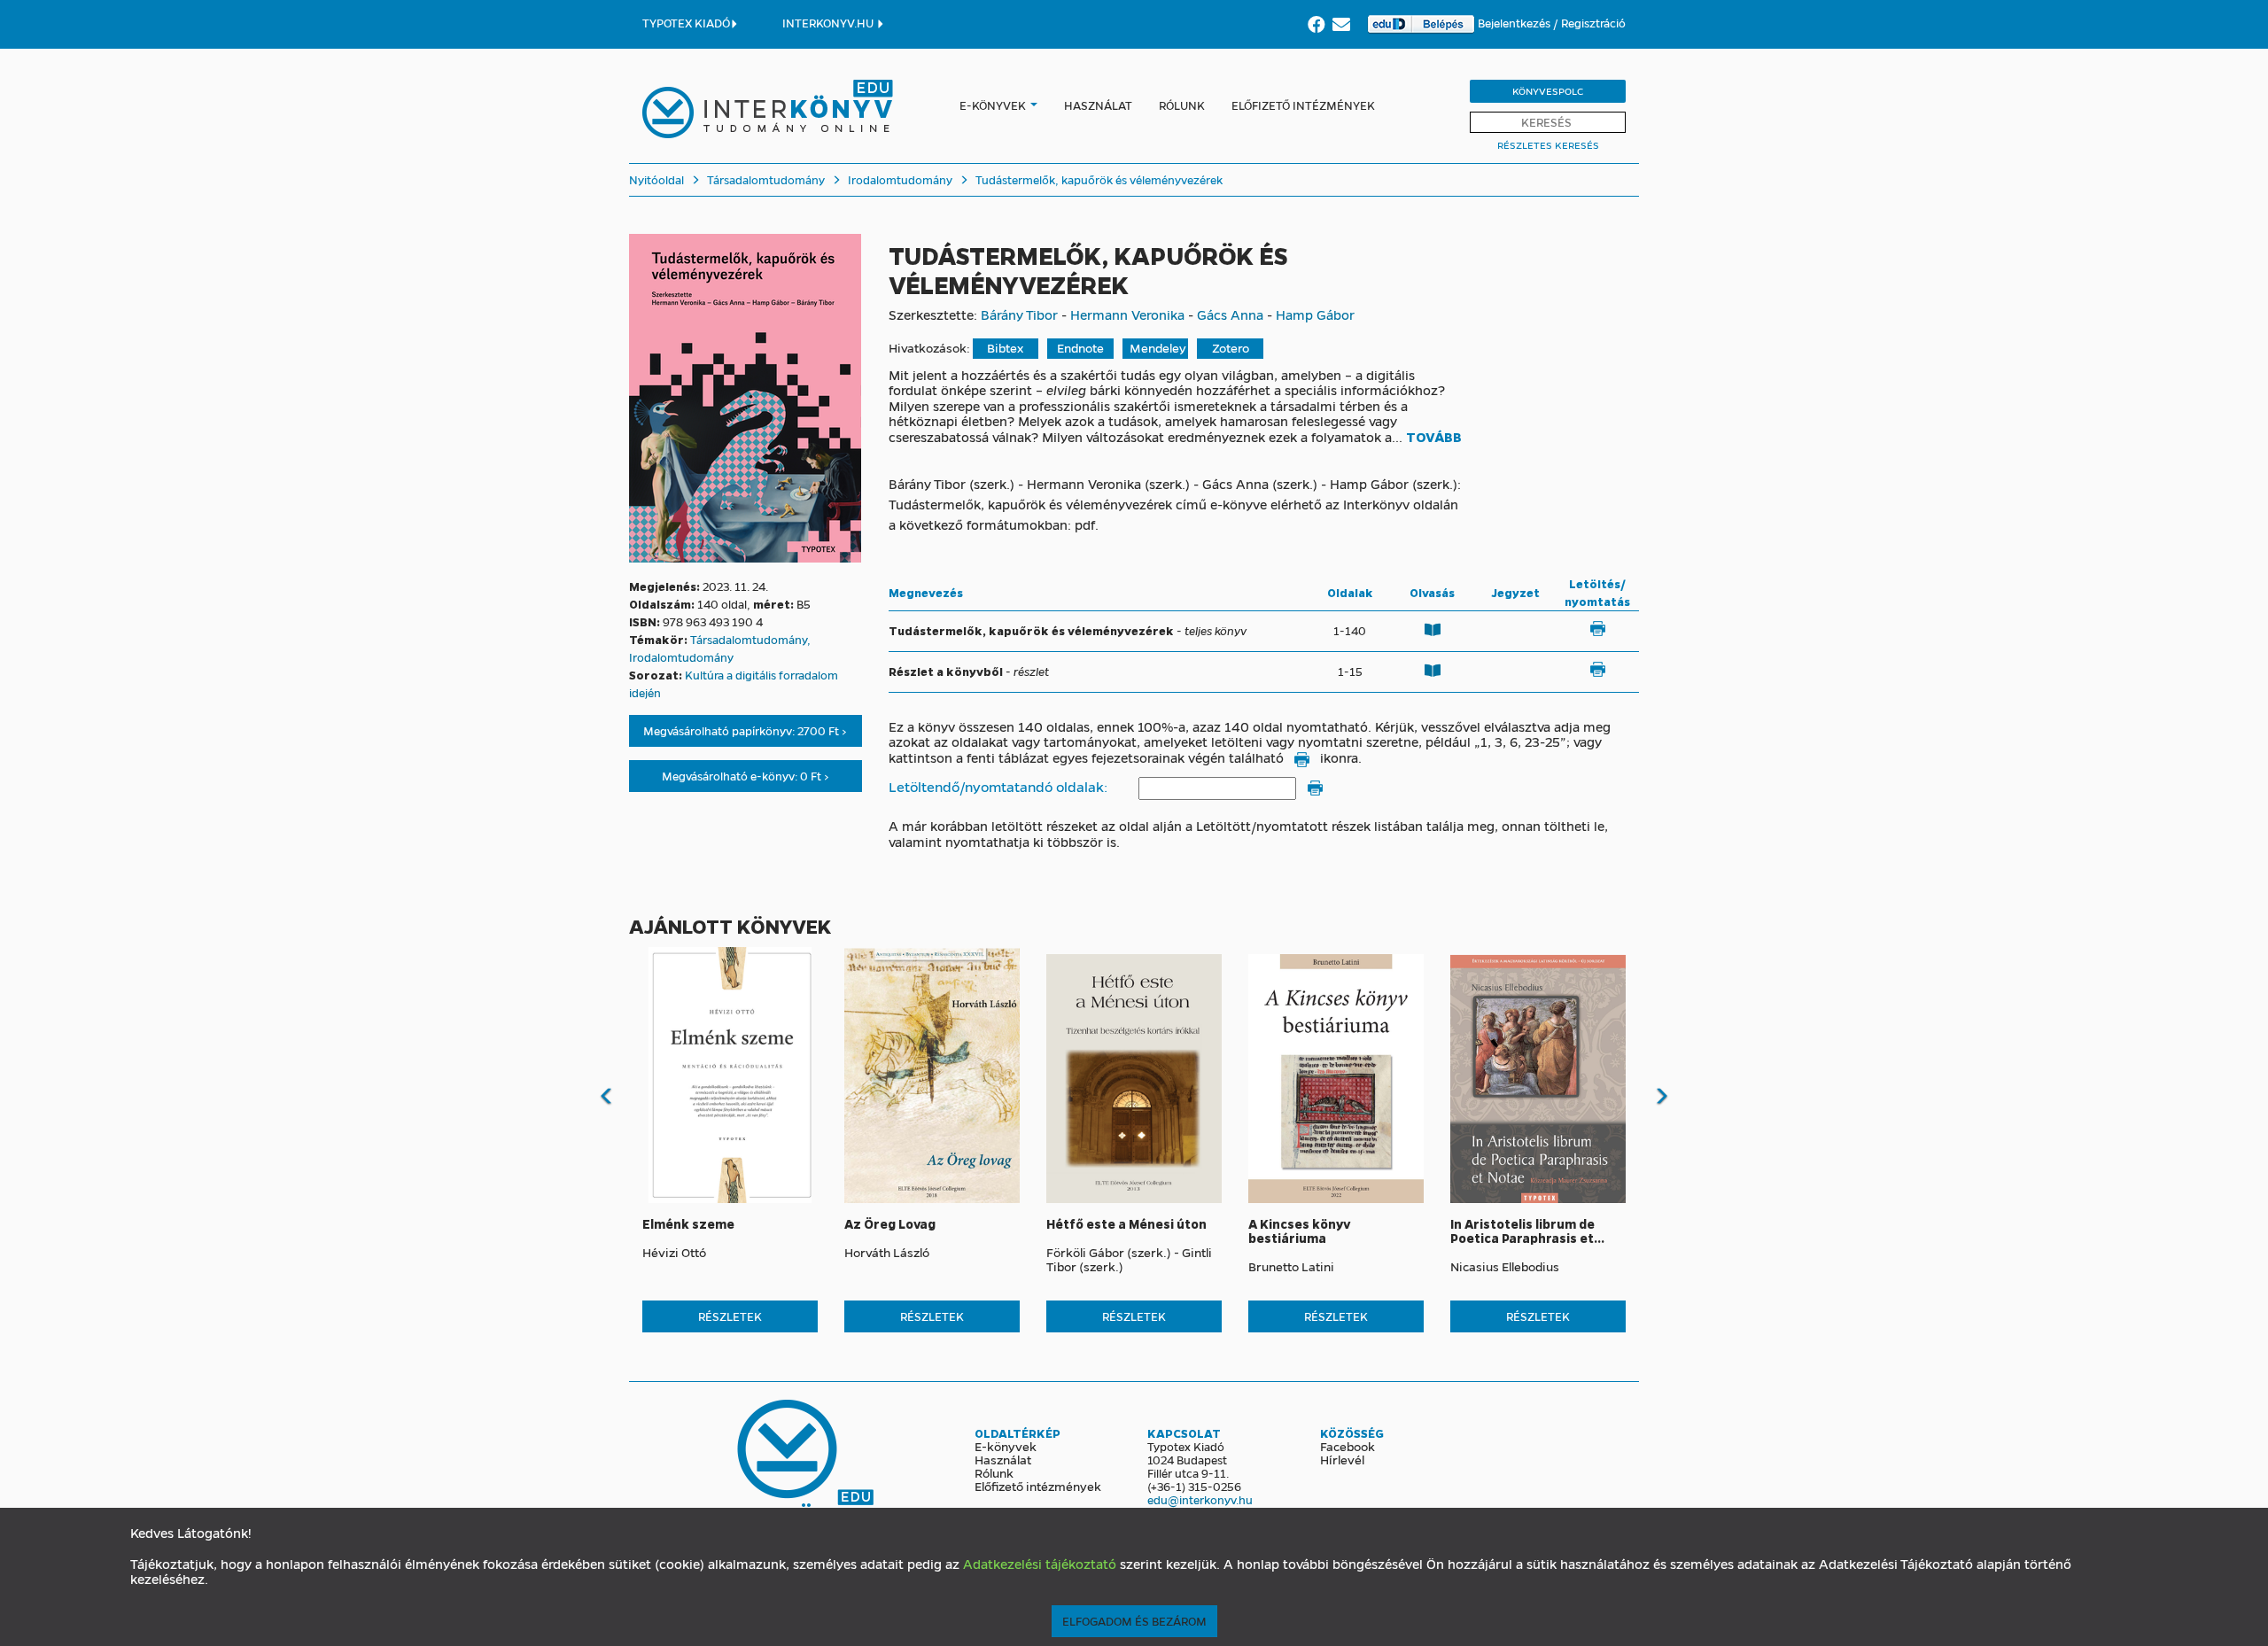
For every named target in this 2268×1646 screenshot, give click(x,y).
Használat (1098, 105)
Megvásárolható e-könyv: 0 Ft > (746, 776)
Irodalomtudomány (899, 179)
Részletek (730, 1316)
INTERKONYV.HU (829, 23)
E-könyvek (993, 105)
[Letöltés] (1597, 629)
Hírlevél (1342, 1459)
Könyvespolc (1548, 91)
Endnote (1080, 348)
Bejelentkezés (1515, 23)
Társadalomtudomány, (750, 639)
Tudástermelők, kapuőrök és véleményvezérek (1098, 179)
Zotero (1231, 348)
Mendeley (1158, 348)
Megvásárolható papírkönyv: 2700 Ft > (745, 730)
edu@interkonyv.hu (1200, 1499)
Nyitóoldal (656, 179)
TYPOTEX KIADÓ (686, 23)
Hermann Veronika (1127, 314)
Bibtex (1005, 348)
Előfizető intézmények (1303, 105)
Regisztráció (1593, 23)
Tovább (1434, 438)
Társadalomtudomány (765, 179)
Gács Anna (1230, 314)
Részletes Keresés (1548, 145)
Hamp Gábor (1315, 314)
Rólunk (1182, 105)
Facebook (1348, 1446)
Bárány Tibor (1019, 314)
